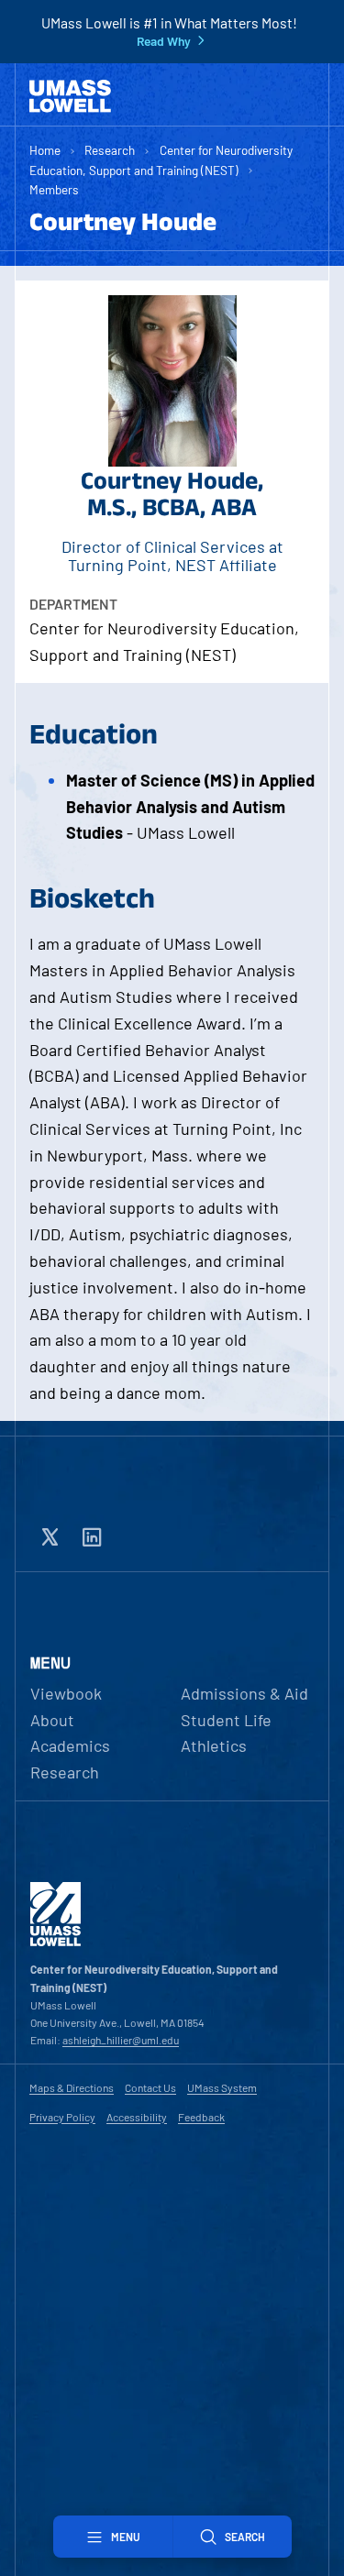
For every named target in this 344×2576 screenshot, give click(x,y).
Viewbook (66, 1693)
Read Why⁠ (164, 41)
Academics (70, 1745)
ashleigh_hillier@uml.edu (121, 2040)
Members (54, 189)
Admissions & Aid (244, 1693)
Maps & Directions (72, 2087)
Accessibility (137, 2117)
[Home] (70, 96)
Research (110, 150)
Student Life (226, 1720)
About (52, 1720)
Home (45, 150)
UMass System (222, 2087)
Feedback (201, 2117)
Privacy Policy (62, 2117)
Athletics (214, 1745)
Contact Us (150, 2087)
